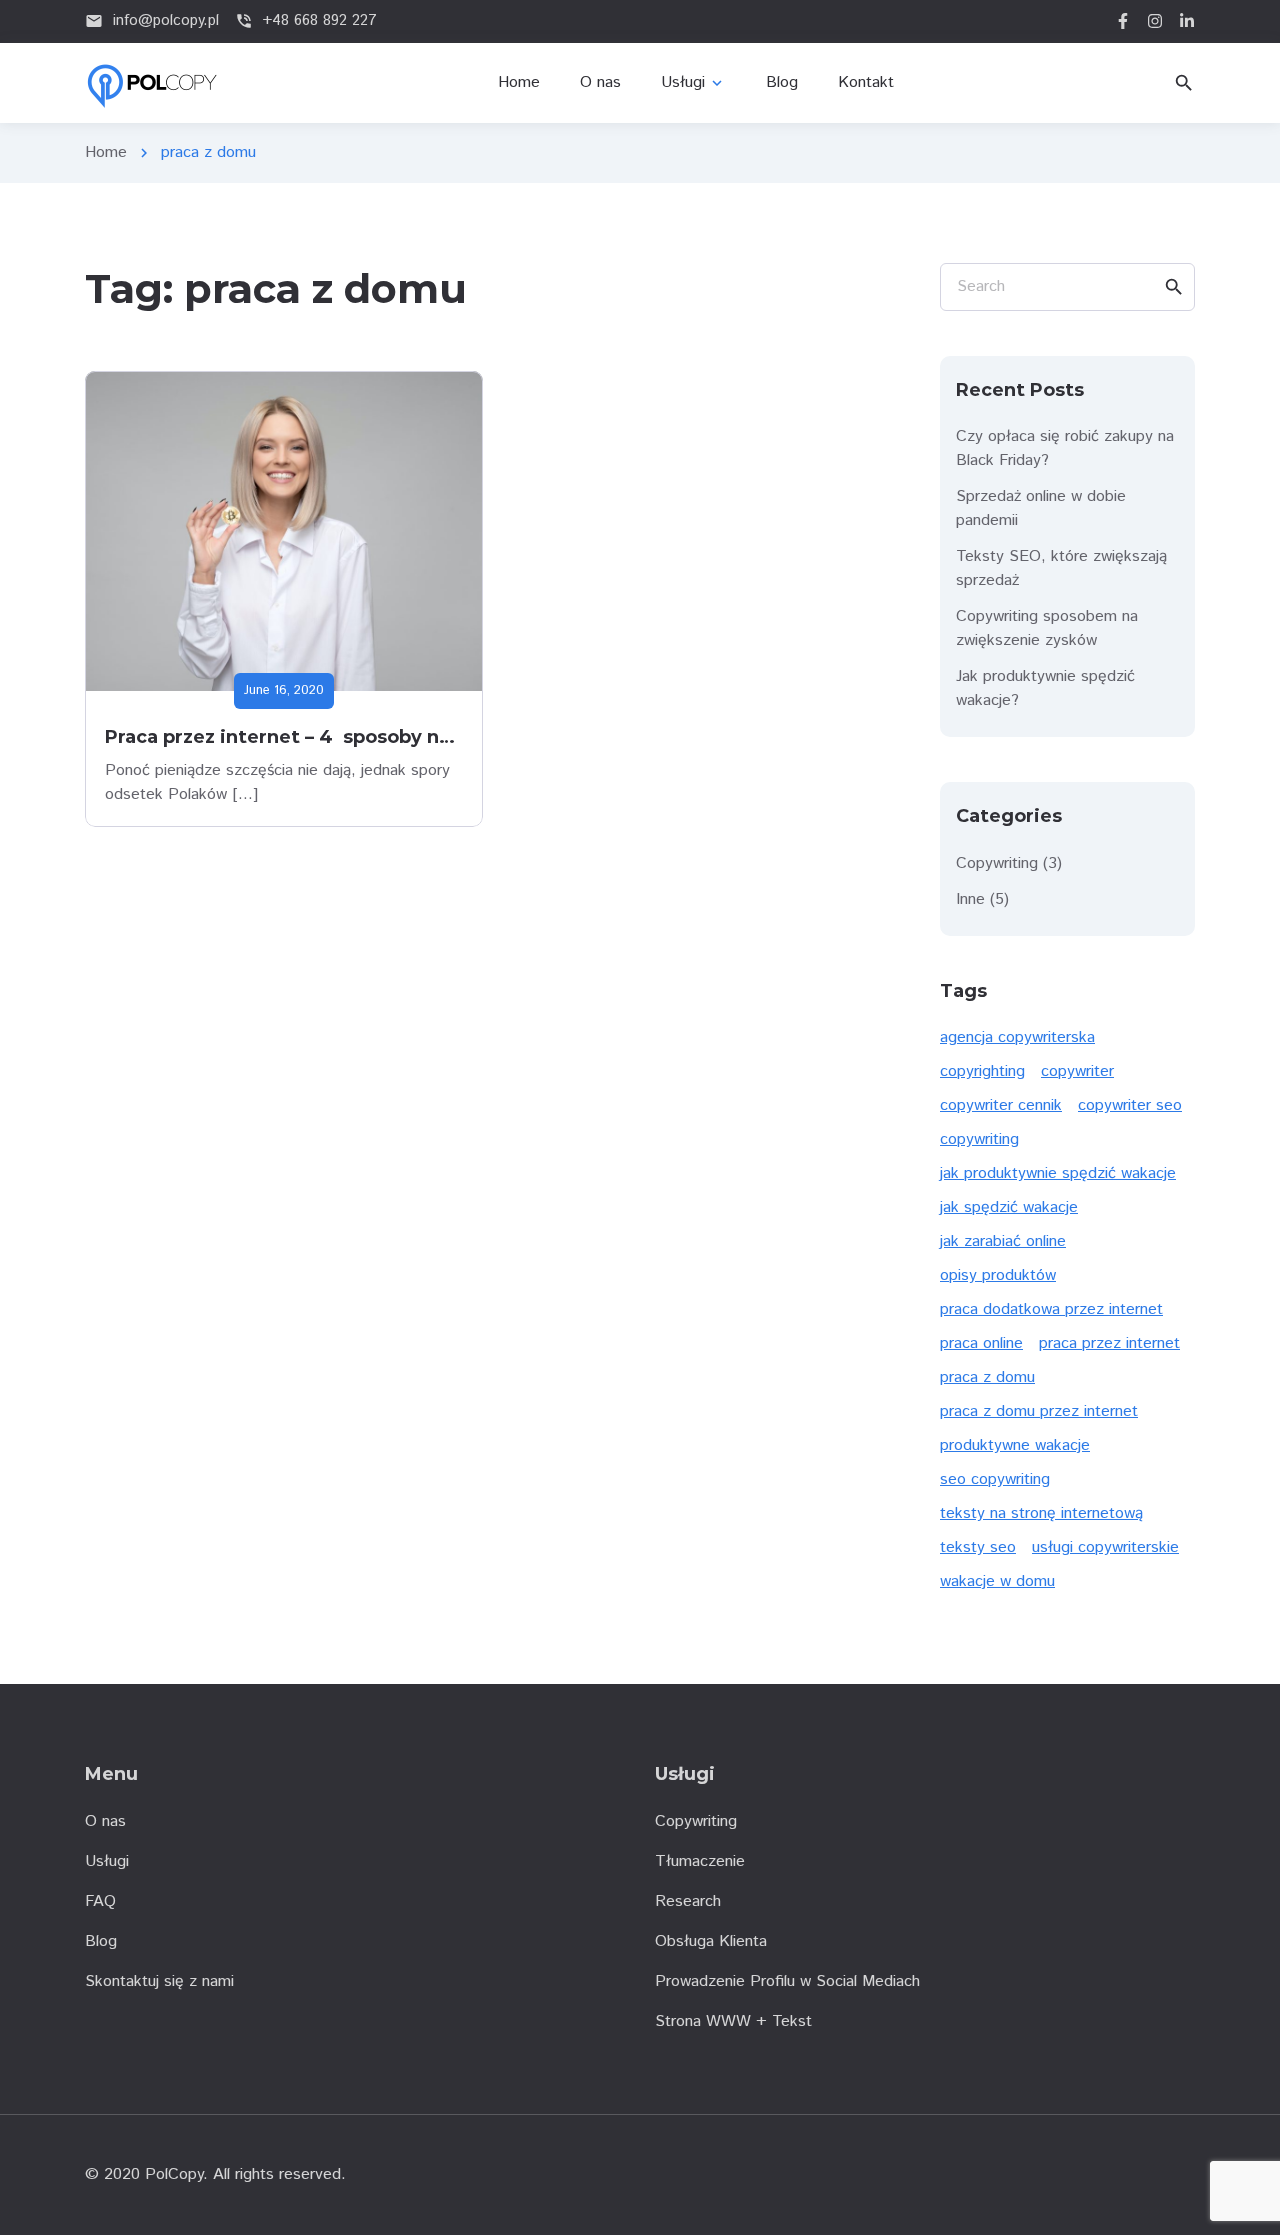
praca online (981, 1343)
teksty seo (978, 1547)
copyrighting (982, 1071)
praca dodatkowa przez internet (1051, 1309)
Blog (101, 1941)
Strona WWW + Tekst (733, 2021)
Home (106, 152)
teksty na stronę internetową (1041, 1513)
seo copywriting (995, 1479)
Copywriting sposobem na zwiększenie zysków (1047, 628)
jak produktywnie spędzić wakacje (1058, 1173)
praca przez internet (1109, 1343)
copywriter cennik (1001, 1105)
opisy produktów (998, 1275)
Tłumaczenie (700, 1861)
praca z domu (987, 1377)
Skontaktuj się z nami (159, 1981)
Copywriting (997, 863)
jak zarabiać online (1003, 1241)
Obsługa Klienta (711, 1941)
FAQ (100, 1901)
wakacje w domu (997, 1581)
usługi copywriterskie (1105, 1547)
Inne (970, 899)
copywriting (979, 1139)
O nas (105, 1821)
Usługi (107, 1861)
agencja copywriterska (1017, 1037)
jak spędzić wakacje (1009, 1207)
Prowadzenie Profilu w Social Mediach (787, 1981)
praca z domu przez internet (1039, 1411)
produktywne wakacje (1015, 1445)
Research (688, 1901)
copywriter (1077, 1071)
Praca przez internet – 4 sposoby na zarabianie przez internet (400, 737)
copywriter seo (1130, 1105)
